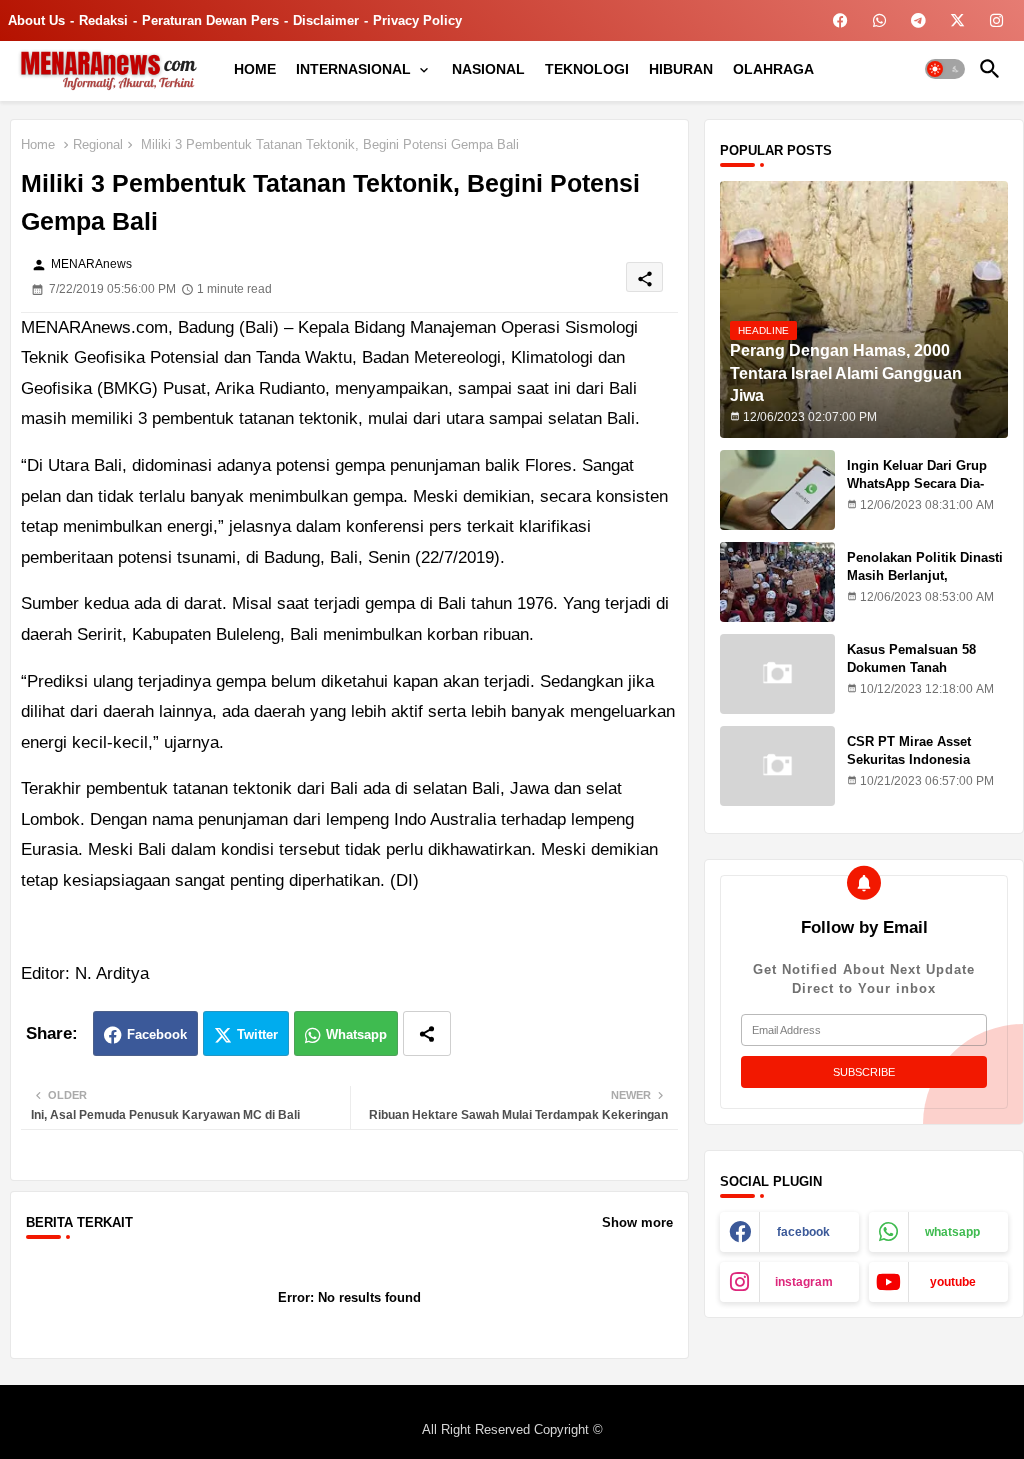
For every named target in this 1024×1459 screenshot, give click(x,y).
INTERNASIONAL (353, 69)
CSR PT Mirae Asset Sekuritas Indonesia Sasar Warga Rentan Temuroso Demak (909, 769)
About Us (36, 20)
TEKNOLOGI (587, 69)
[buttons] (840, 20)
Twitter (257, 1034)
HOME (255, 69)
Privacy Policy (417, 20)
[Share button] (427, 1033)
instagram (804, 1282)
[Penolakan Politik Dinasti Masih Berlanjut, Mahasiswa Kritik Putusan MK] (777, 582)
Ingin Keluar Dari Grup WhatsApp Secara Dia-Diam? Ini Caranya (917, 483)
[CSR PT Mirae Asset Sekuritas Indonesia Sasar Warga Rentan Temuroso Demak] (777, 766)
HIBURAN (681, 69)
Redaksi (103, 20)
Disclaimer (326, 20)
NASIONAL (488, 69)
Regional (98, 144)
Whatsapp (356, 1034)
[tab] (255, 69)
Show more (637, 1222)
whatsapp (952, 1232)
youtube (953, 1282)
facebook (803, 1232)
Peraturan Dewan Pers (210, 20)
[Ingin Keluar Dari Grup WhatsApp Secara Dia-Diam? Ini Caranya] (777, 490)
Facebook (157, 1034)
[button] (945, 69)
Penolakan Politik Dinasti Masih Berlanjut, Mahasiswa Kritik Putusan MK (927, 585)
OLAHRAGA (773, 69)
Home (38, 144)
